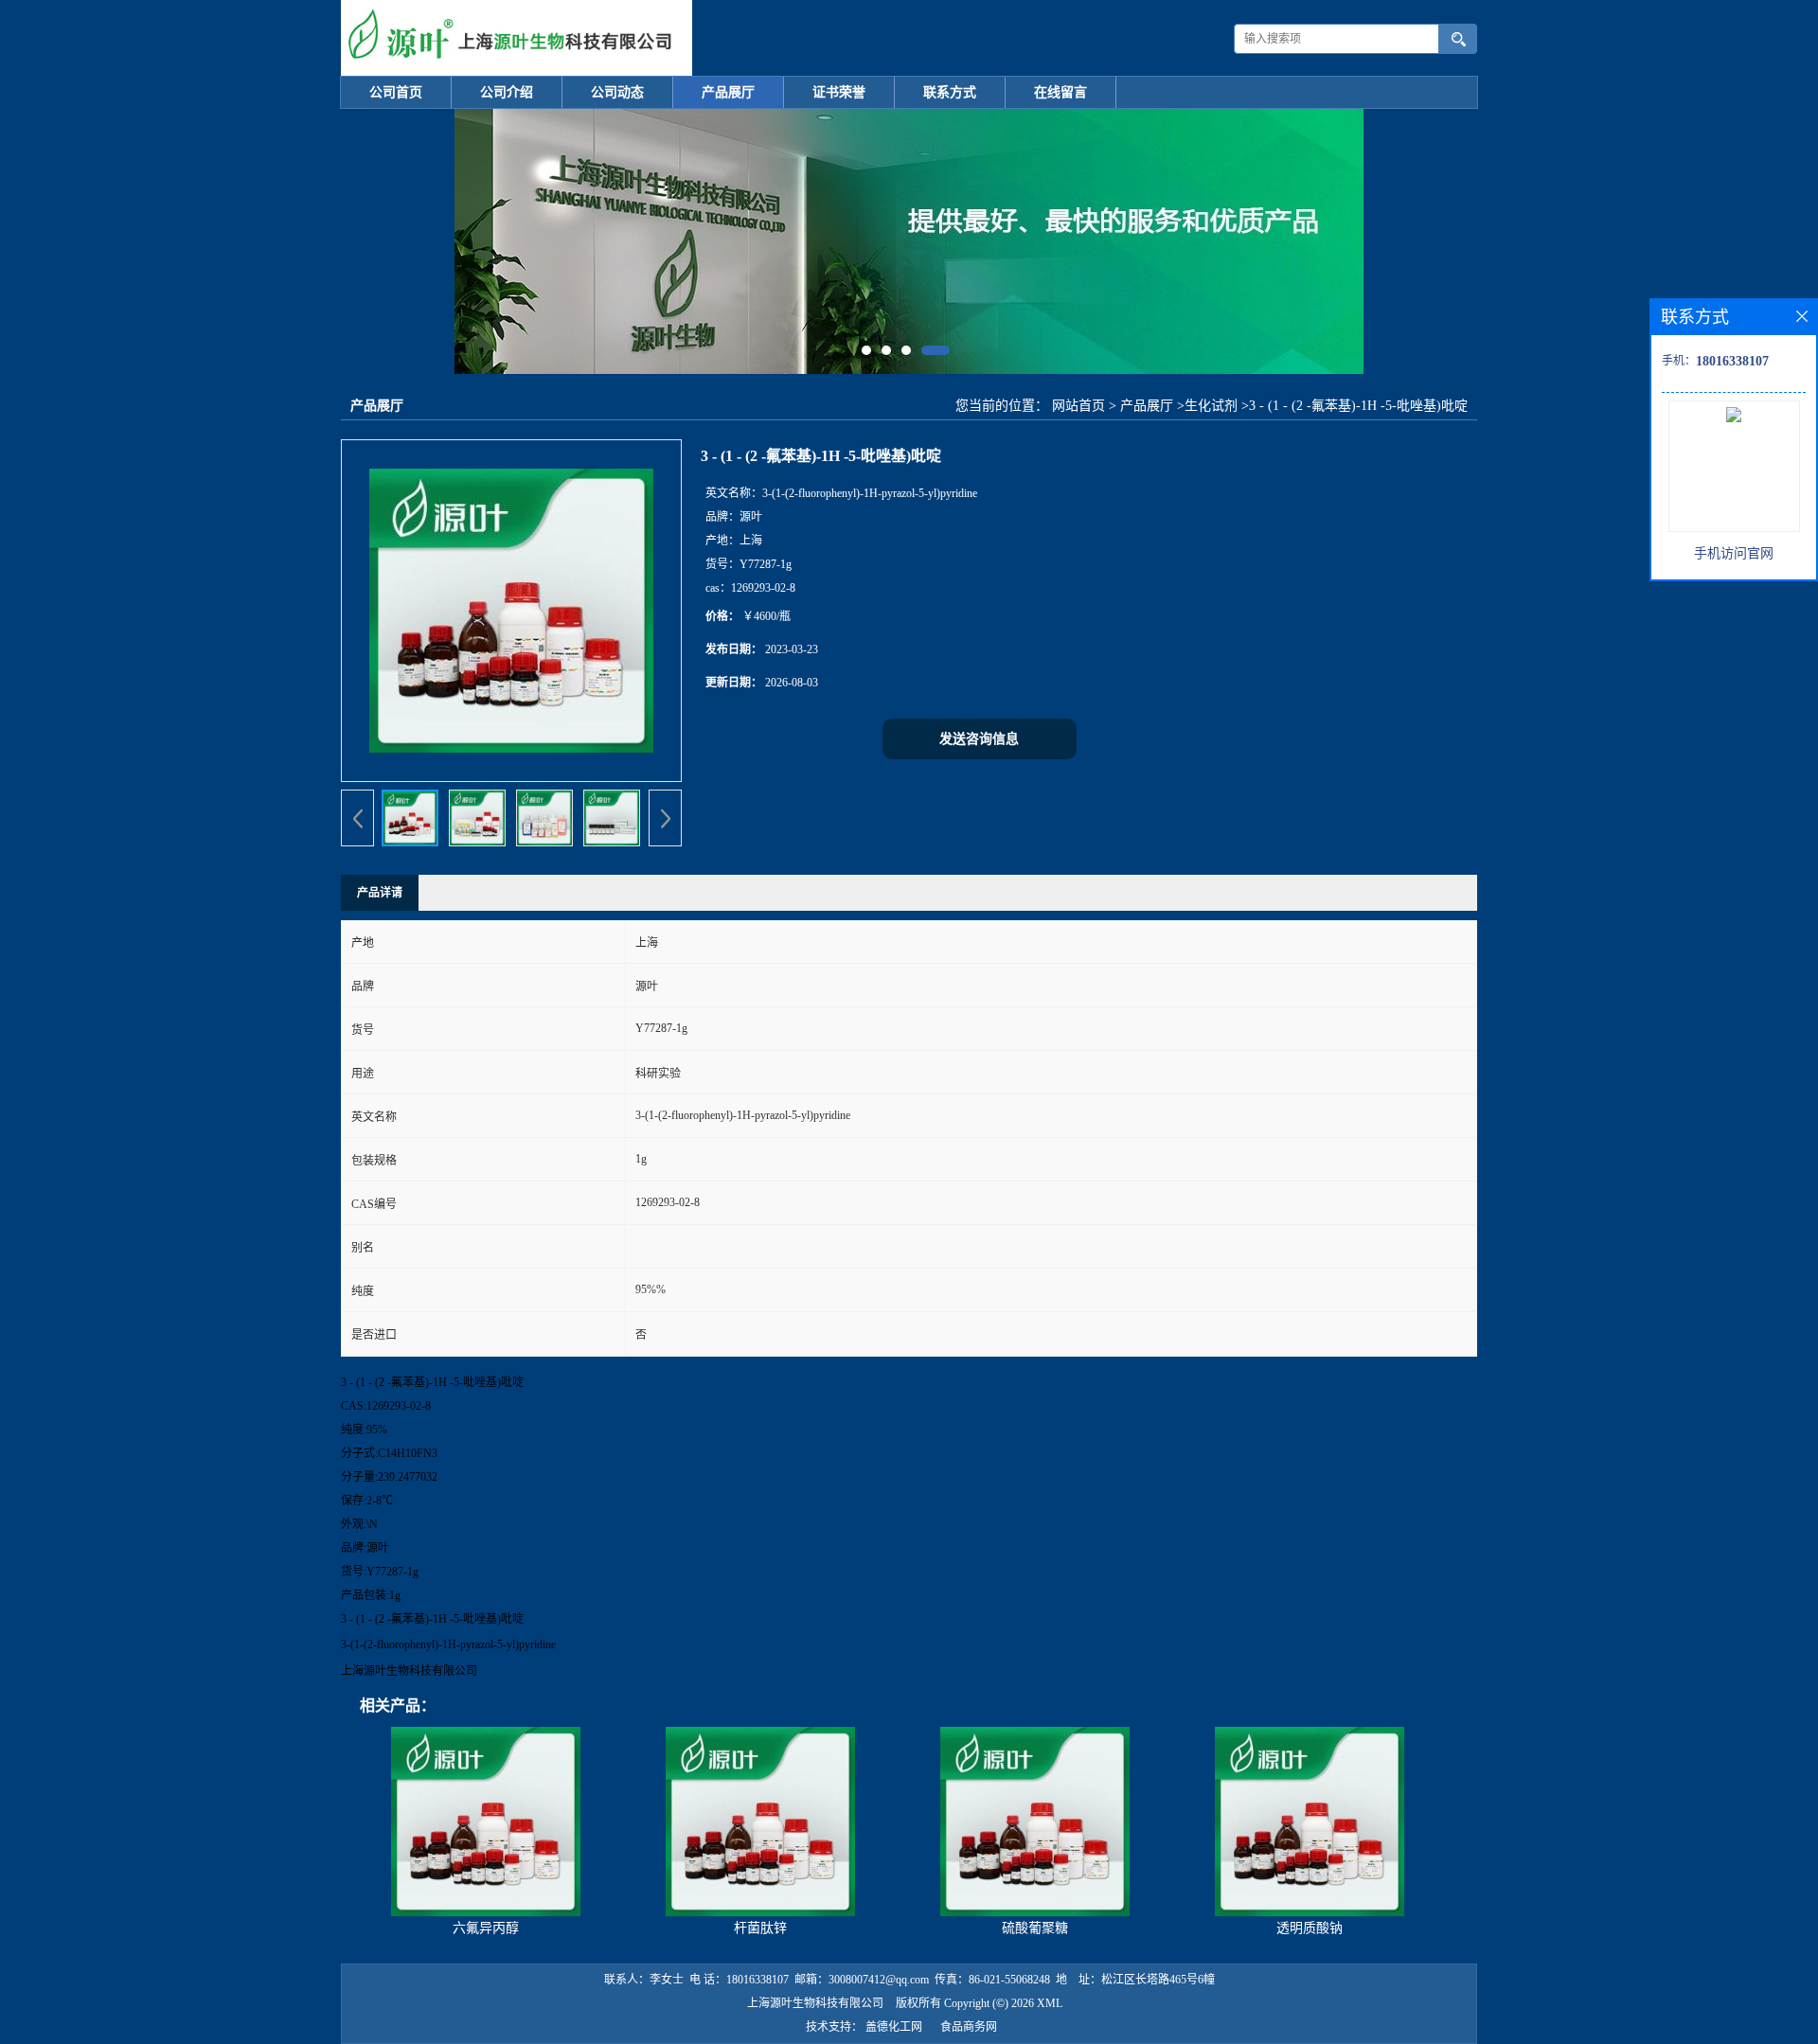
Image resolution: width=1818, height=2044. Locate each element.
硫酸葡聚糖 (1035, 1928)
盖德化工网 (894, 2027)
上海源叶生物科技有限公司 (815, 2003)
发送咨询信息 (979, 739)
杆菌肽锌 (760, 1928)
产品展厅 (728, 92)
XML (1050, 2003)
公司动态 (617, 92)
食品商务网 (969, 2027)
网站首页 (1078, 406)
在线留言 (1060, 92)
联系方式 (950, 92)
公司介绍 (507, 92)
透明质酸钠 (1310, 1928)
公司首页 (396, 92)
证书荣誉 (839, 92)
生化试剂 (1211, 406)
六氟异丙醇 (486, 1928)
